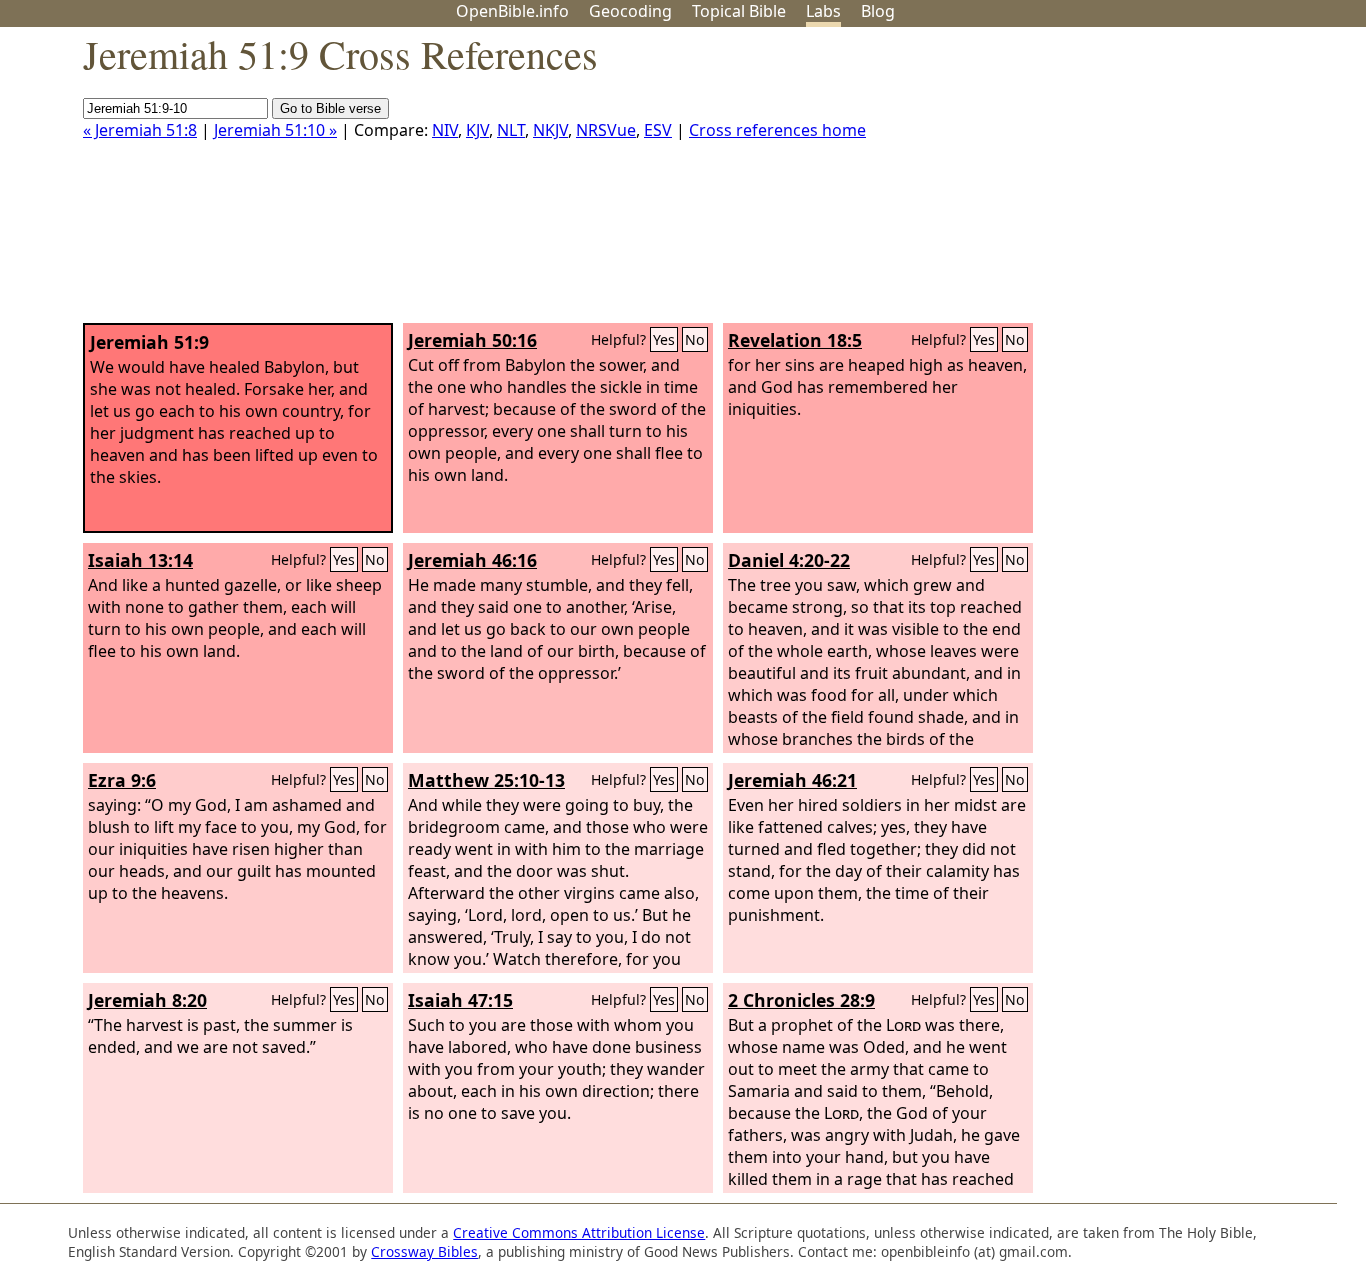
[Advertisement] (1164, 183)
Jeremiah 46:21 (792, 780)
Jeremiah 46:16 (472, 560)
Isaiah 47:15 (460, 1000)
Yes (664, 339)
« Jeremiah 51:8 (140, 130)
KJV (477, 130)
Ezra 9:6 (122, 780)
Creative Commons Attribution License (579, 1232)
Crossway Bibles (424, 1251)
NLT (511, 130)
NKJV (550, 130)
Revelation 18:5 (795, 340)
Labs (823, 11)
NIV (445, 130)
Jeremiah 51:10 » (275, 130)
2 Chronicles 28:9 (801, 1000)
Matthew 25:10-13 (486, 780)
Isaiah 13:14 (140, 560)
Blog (878, 11)
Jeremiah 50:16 (472, 340)
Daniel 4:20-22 (789, 560)
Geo (630, 11)
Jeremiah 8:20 (147, 1000)
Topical (739, 11)
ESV (658, 130)
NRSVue (606, 130)
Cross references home (777, 130)
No (695, 339)
